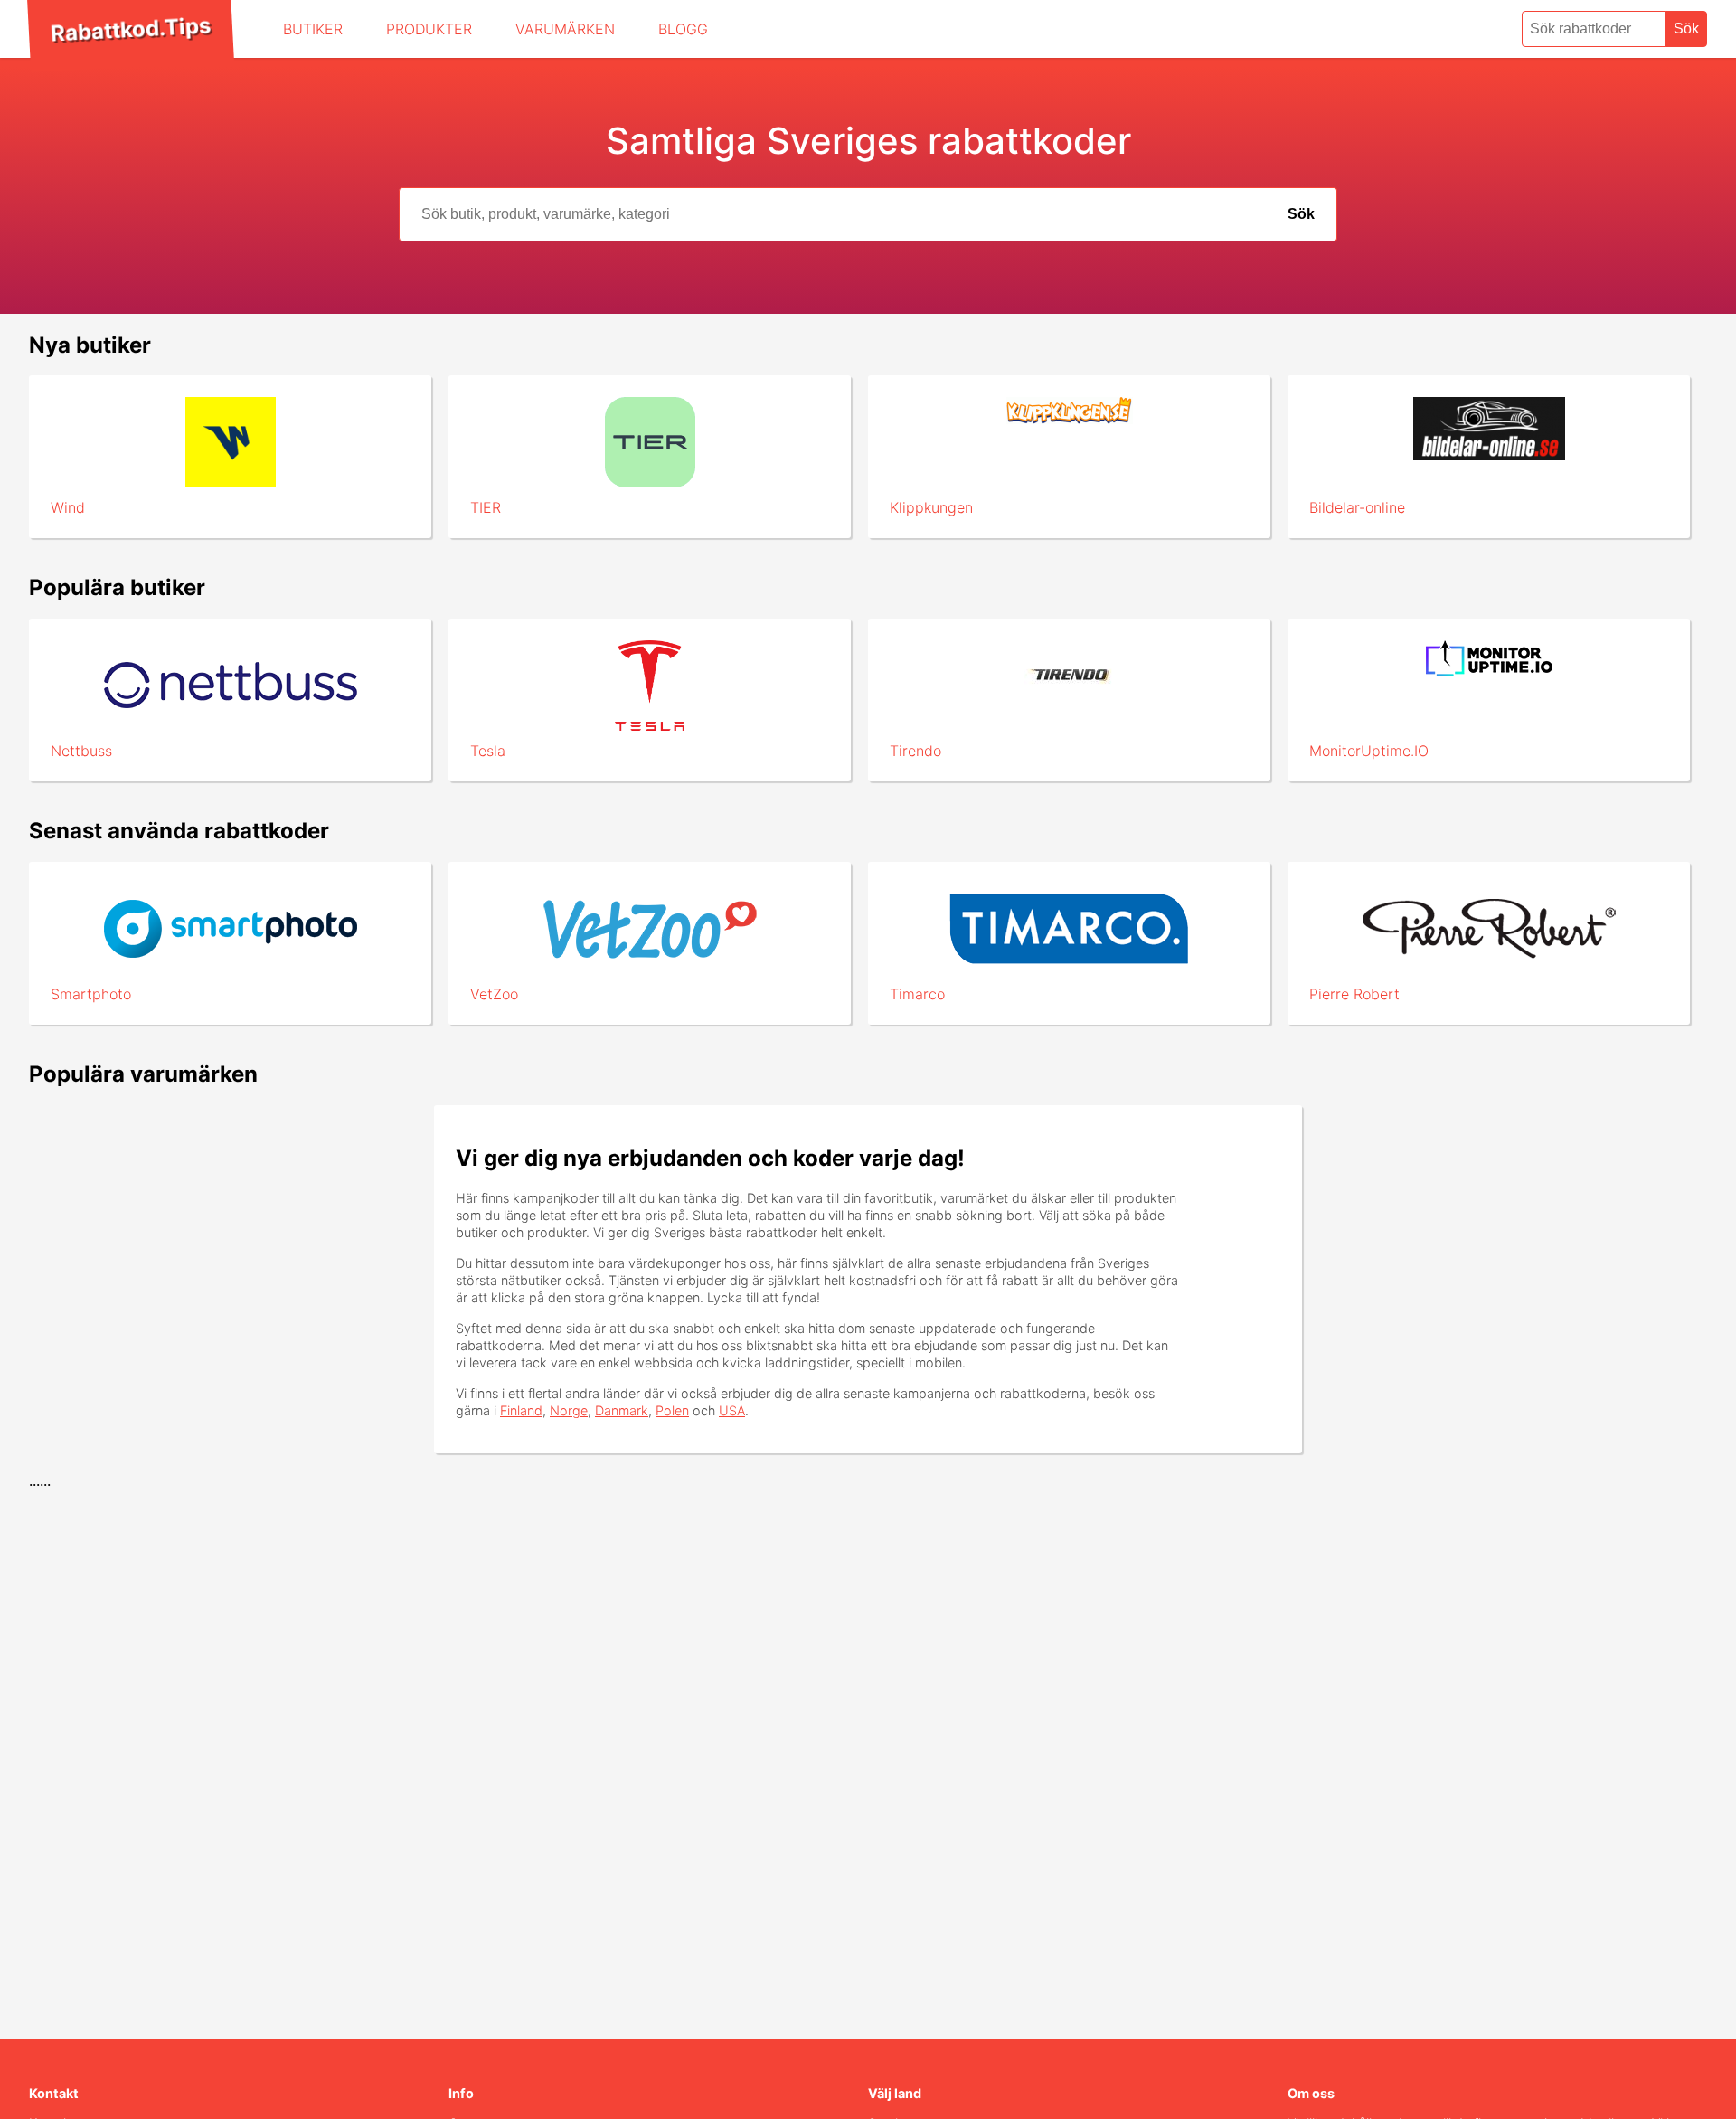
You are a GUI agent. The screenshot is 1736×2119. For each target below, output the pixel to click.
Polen (672, 1410)
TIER (486, 507)
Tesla (488, 751)
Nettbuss (81, 751)
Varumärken (565, 29)
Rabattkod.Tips (130, 29)
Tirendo (915, 751)
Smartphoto (91, 994)
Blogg (683, 29)
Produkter (429, 29)
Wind (68, 507)
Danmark (622, 1410)
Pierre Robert (1354, 994)
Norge (569, 1410)
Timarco (917, 994)
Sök (1686, 28)
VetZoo (494, 994)
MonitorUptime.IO (1369, 751)
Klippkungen (931, 507)
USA (732, 1410)
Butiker (313, 29)
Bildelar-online (1357, 507)
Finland (521, 1410)
